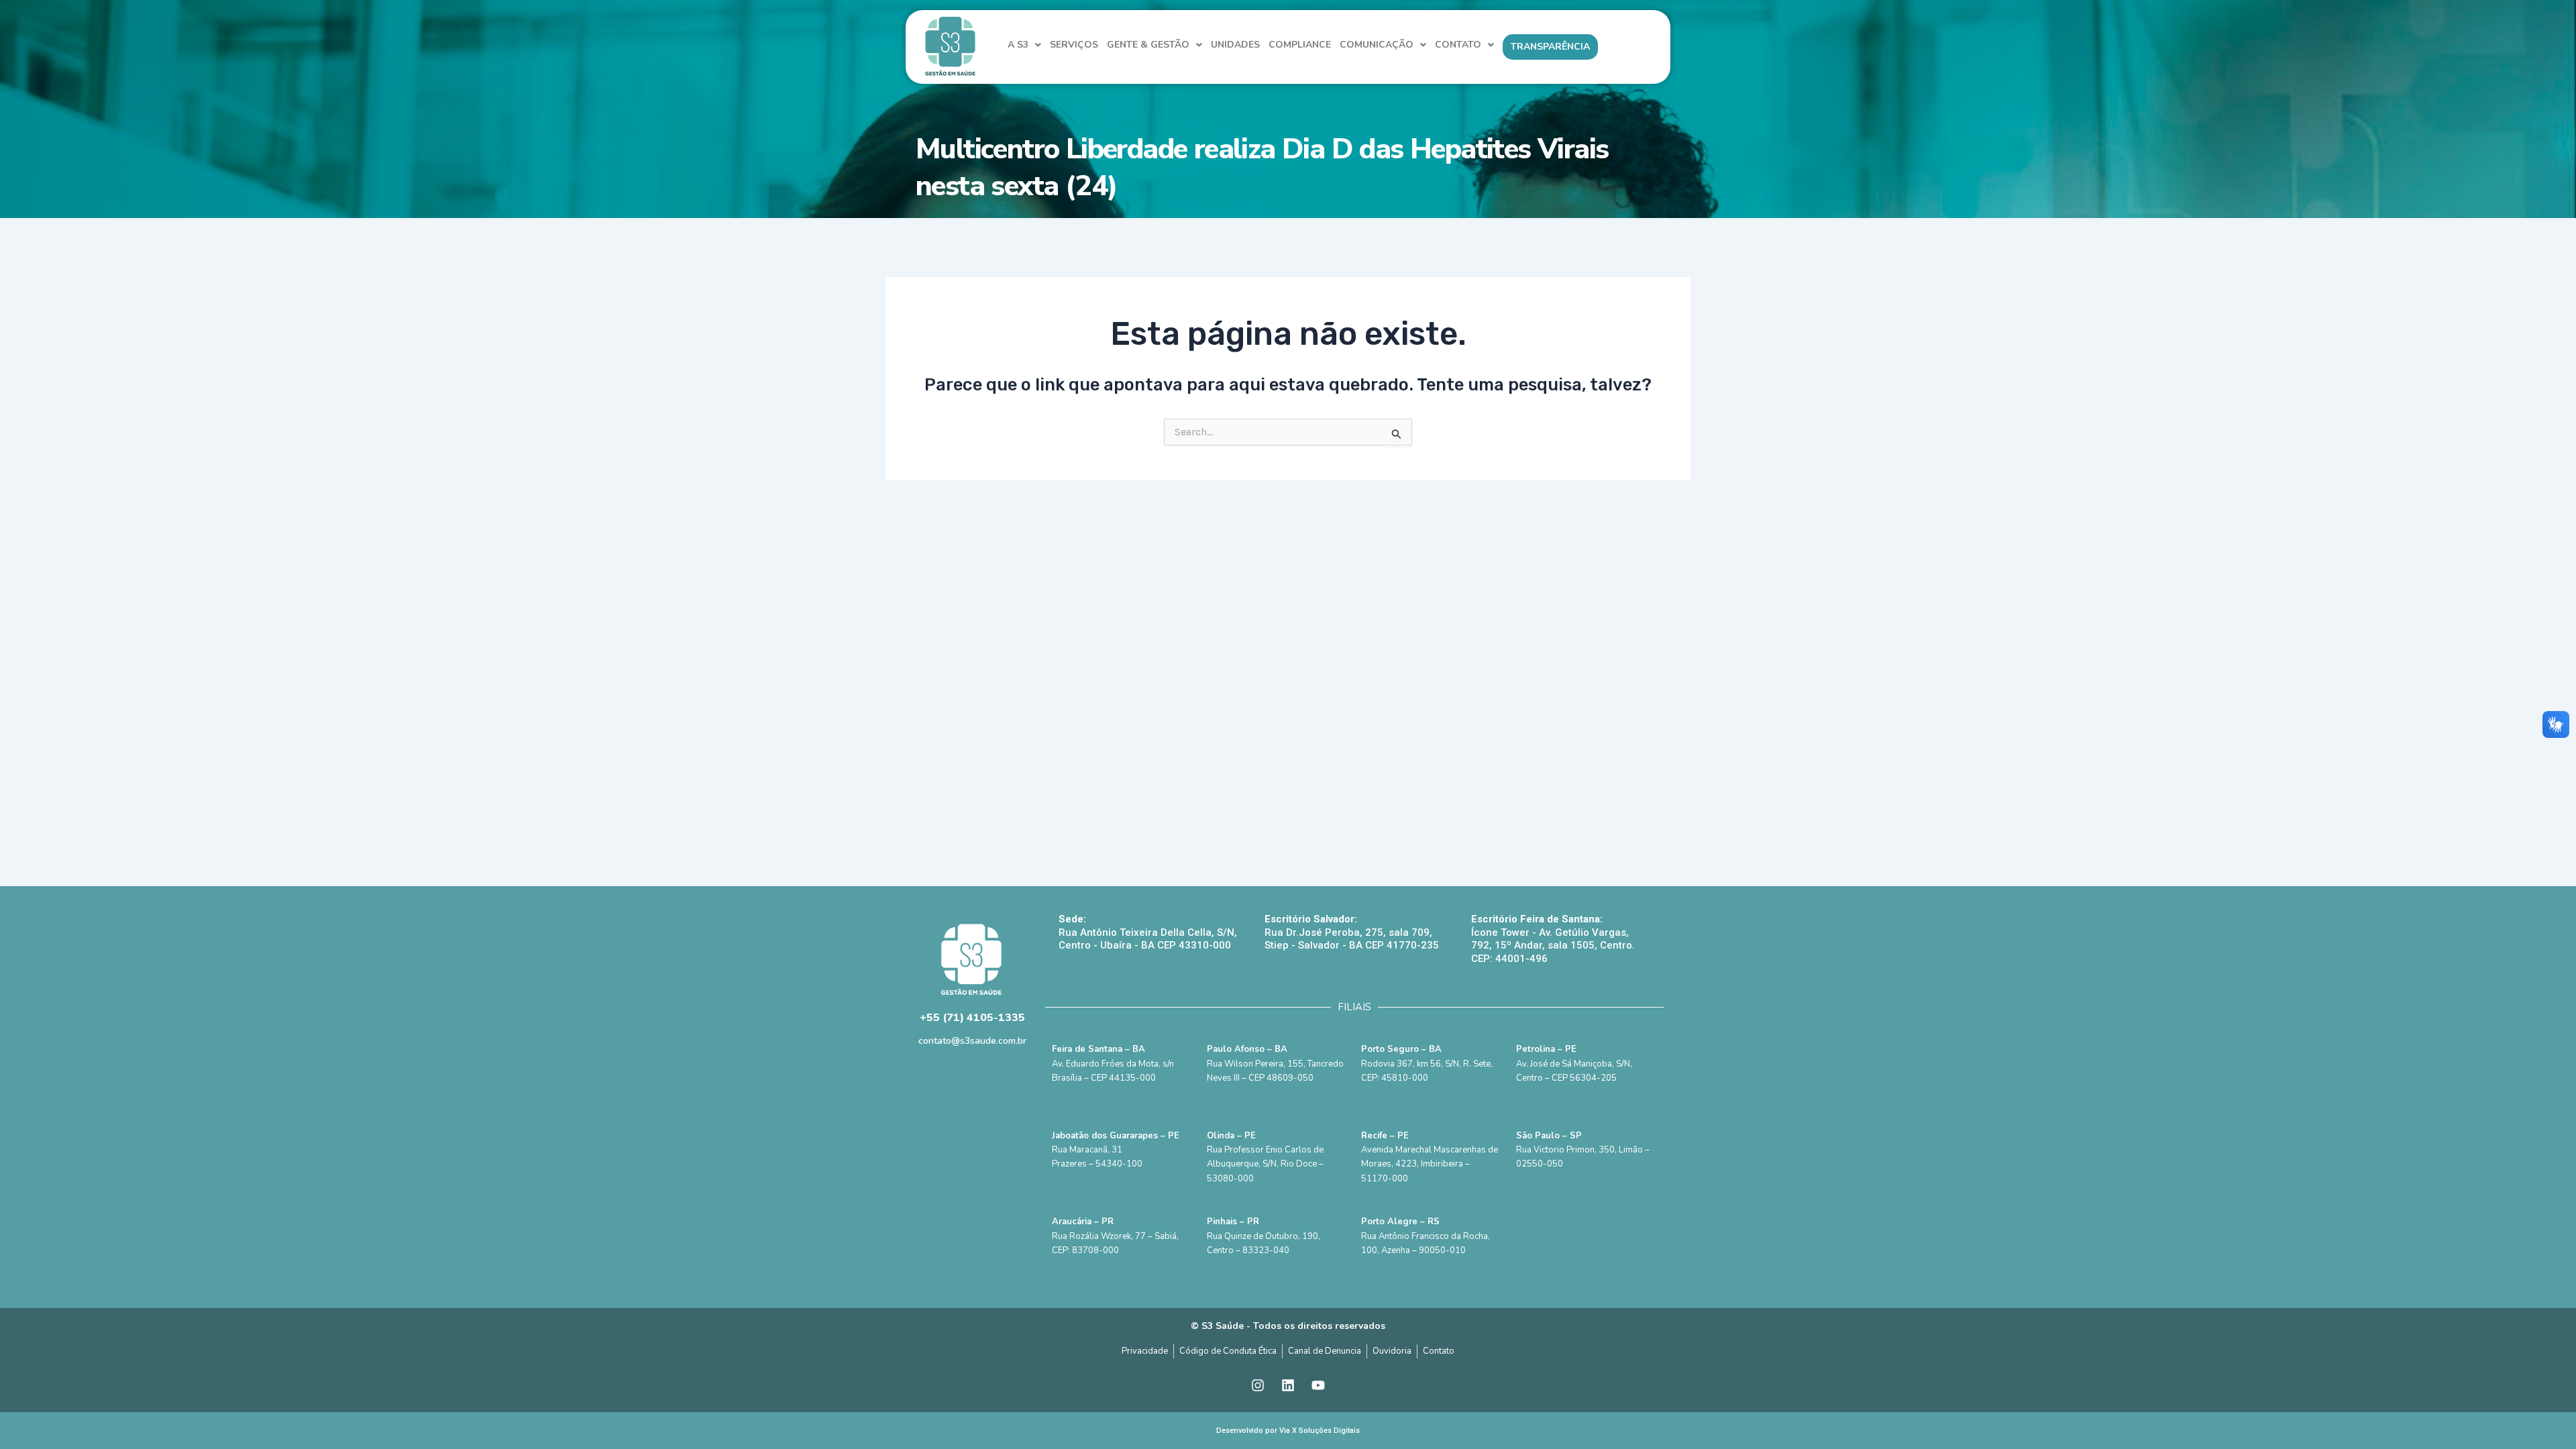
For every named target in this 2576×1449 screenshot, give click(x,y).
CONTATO (1458, 45)
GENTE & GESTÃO (1148, 45)
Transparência (1550, 47)
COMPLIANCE (1300, 45)
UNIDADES (1235, 45)
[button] (1024, 45)
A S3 (1018, 45)
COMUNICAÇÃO (1377, 45)
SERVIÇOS (1074, 45)
